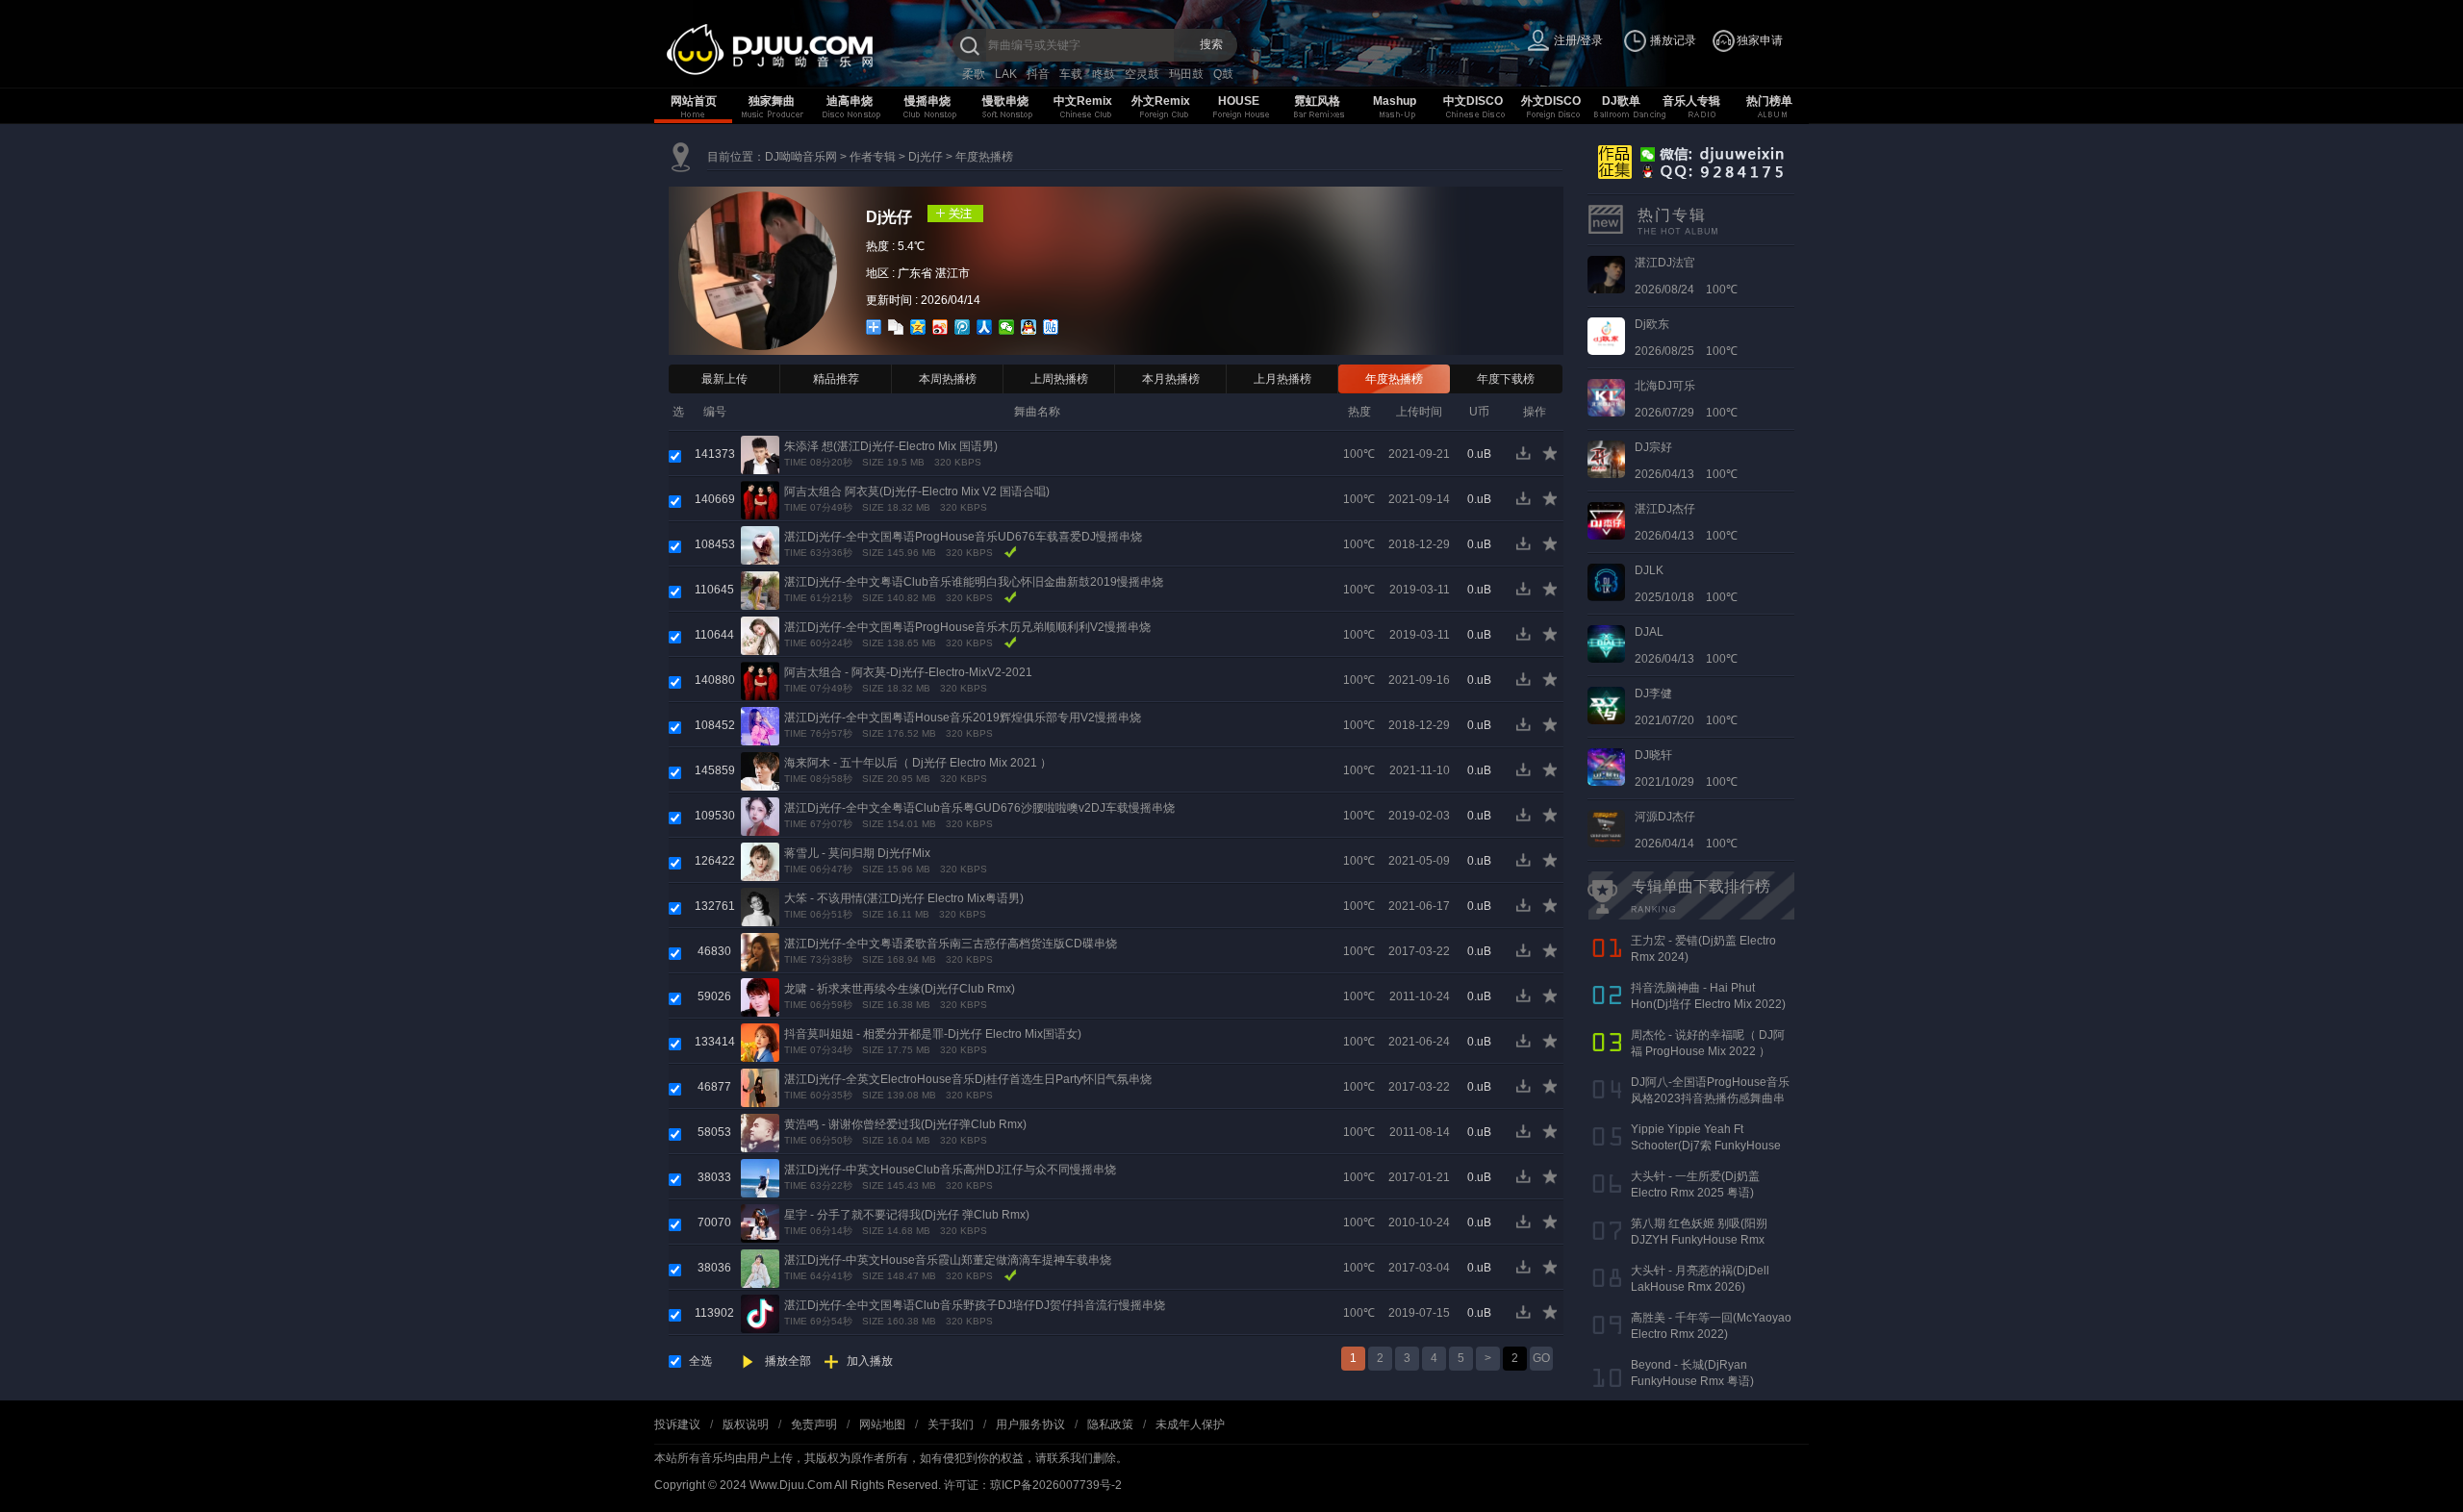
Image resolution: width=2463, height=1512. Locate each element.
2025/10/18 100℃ (1686, 584)
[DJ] (808, 50)
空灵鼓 (1142, 74)
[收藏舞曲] (1551, 458)
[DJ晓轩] (1606, 767)
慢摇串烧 (927, 101)
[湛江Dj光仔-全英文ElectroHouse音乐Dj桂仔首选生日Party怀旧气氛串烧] (760, 1087)
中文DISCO (1473, 101)
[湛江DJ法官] (1606, 274)
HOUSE (1239, 101)
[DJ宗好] (1606, 459)
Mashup (1395, 101)
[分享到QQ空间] (918, 327)
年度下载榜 (1506, 379)
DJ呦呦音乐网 (801, 157)
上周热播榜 (1059, 379)
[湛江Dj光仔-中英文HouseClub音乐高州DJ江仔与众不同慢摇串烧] (760, 1177)
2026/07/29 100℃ (1686, 399)
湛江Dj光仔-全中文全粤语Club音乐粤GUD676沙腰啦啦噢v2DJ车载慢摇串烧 (979, 808)
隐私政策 (1110, 1424)
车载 (1071, 74)
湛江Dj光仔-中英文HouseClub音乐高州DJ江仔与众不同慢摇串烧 (950, 1170)
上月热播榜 (1282, 379)
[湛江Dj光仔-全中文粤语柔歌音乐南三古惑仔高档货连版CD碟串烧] (760, 951)
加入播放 (870, 1361)
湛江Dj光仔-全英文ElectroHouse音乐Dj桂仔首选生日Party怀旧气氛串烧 (968, 1079)
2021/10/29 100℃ (1686, 769)
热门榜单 (1769, 101)
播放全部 (788, 1361)
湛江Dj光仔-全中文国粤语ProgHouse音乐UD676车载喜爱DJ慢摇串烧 (963, 537)
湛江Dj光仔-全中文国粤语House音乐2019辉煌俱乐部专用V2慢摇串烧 (963, 718)
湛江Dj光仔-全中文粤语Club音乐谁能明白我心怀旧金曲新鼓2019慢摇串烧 (974, 582)
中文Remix (1083, 101)
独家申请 (1760, 40)
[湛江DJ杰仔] (1606, 520)
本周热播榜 (948, 379)
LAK (1006, 74)
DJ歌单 (1621, 101)
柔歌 (974, 74)
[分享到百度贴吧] (1051, 327)
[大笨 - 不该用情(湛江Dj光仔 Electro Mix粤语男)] (760, 906)
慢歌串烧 (1005, 101)
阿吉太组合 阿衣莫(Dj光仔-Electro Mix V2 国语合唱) (917, 491)
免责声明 (814, 1424)
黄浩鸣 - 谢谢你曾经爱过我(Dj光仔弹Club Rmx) (905, 1124)
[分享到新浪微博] (940, 327)
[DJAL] (1606, 643)
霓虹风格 (1317, 101)
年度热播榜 (984, 157)
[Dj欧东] (1606, 336)
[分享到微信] (1007, 327)
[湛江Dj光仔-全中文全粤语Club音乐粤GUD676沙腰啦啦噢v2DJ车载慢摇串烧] (760, 816)
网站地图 (882, 1424)
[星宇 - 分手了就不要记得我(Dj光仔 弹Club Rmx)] (760, 1222)
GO (1541, 1358)
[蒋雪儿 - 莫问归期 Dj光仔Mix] (760, 861)
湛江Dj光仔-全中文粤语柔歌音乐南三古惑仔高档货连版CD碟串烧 (951, 944)
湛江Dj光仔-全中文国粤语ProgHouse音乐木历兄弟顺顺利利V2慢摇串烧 (967, 627)
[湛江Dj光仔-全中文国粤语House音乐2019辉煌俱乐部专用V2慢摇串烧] (760, 725)
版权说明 (746, 1424)
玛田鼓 (1186, 74)
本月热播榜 (1171, 379)
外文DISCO (1551, 101)
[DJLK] (1606, 582)
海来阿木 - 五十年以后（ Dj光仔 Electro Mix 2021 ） (918, 763)
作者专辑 (873, 157)
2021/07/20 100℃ (1686, 707)
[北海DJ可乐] (1606, 397)
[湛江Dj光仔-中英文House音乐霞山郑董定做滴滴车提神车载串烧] (760, 1268)
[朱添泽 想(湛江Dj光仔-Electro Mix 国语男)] (760, 454)
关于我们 (951, 1424)
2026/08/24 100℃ (1686, 276)
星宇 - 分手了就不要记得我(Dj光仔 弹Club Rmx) (907, 1215)
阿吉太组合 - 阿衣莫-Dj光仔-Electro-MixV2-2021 (908, 672)
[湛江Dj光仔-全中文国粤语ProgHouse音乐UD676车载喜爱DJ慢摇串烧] (760, 544)
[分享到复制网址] (896, 327)
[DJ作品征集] (1687, 161)
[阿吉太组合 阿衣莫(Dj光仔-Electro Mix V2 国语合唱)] (760, 499)
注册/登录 (1578, 40)
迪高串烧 (850, 101)
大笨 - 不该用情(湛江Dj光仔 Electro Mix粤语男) (904, 898)
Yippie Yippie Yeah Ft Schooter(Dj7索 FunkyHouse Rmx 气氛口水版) (1706, 1146)
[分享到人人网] (985, 327)
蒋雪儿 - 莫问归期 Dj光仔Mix (857, 853)
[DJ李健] (1606, 705)
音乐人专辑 (1691, 101)
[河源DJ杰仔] (1606, 828)
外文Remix (1161, 101)
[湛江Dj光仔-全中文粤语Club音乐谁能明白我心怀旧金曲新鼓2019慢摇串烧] (760, 590)
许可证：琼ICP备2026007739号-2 (1033, 1485)
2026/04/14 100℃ (1686, 830)
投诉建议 (677, 1424)
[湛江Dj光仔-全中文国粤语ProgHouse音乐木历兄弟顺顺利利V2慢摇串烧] (760, 635)
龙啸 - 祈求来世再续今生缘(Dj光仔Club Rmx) (900, 989)
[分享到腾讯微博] (963, 327)
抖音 (1038, 74)
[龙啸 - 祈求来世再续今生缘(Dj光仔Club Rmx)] (760, 996)
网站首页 (694, 101)
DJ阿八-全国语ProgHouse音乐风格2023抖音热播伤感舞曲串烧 (1710, 1098)
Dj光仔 (926, 157)
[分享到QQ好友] (1029, 327)
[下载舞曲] (1527, 458)
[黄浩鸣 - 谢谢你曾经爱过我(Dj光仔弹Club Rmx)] (760, 1132)
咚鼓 (1104, 74)
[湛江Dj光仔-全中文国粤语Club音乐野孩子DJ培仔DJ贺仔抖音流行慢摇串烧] (760, 1313)
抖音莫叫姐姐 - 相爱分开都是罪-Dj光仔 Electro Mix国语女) (933, 1034)
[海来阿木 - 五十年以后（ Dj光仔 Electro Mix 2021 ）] (760, 770)
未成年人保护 (1190, 1424)
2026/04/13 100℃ (1686, 461)
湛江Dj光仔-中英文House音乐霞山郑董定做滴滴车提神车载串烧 (948, 1260)
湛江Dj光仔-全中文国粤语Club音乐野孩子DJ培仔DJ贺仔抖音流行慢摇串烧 (975, 1305)
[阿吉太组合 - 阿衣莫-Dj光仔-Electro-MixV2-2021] (760, 680)
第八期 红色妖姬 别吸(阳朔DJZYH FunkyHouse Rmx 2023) (1699, 1240)
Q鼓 (1223, 74)
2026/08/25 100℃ (1686, 338)
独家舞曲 (772, 101)
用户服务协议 (1030, 1424)
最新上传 (724, 379)
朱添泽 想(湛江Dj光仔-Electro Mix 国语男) (891, 446)
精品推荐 (836, 379)
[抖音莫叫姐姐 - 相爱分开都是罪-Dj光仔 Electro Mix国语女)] (760, 1042)
